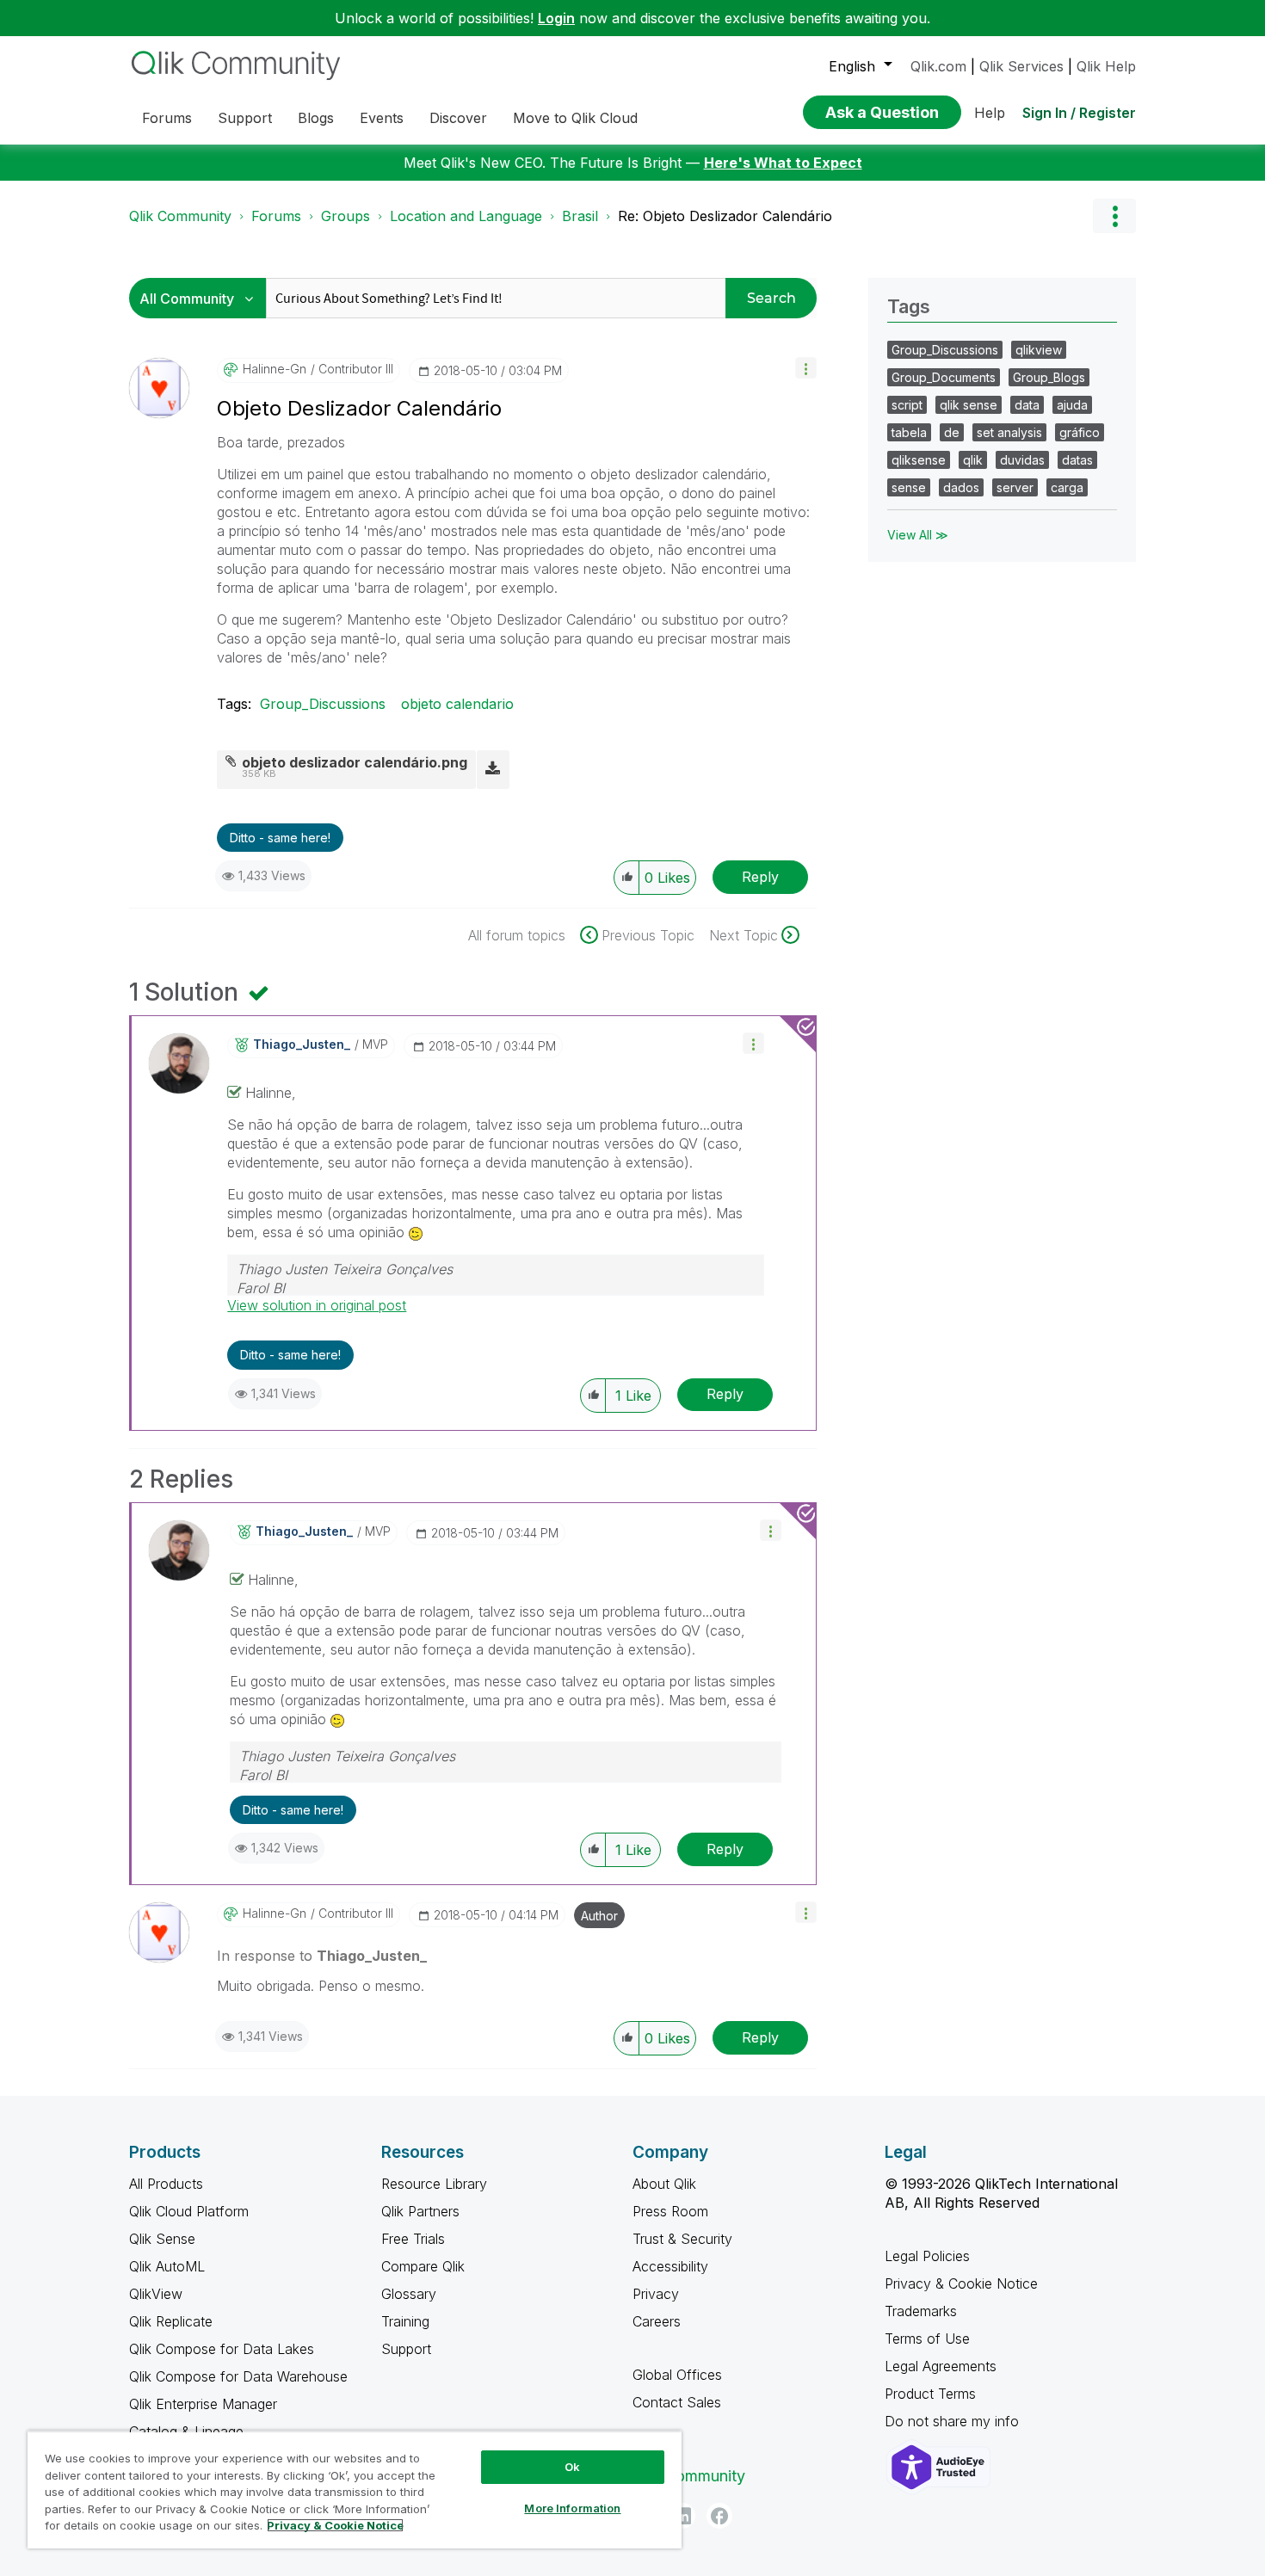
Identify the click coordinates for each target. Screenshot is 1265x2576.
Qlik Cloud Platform (189, 2211)
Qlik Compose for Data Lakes (222, 2349)
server (1015, 487)
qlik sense (969, 405)
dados (961, 487)
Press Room (670, 2211)
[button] (806, 368)
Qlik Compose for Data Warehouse (238, 2376)
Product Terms (930, 2394)
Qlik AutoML (167, 2266)
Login (556, 18)
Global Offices (677, 2375)
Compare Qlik (423, 2266)
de (952, 432)
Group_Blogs (1049, 377)
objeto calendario (457, 704)
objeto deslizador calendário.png (355, 762)
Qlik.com (938, 66)
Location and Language (466, 216)
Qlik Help (1106, 66)
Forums (276, 216)
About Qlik (664, 2184)
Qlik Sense (162, 2239)
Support (406, 2349)
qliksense (919, 460)
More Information (572, 2508)
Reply (760, 877)
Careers (657, 2321)
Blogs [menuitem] (316, 118)
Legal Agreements (941, 2366)
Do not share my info (954, 2421)
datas (1077, 460)
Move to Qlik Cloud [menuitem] (575, 118)
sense (909, 487)
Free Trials (413, 2239)
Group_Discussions (323, 704)
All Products (166, 2184)
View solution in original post (317, 1305)
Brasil (580, 216)
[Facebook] (719, 2516)
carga (1067, 487)
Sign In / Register (1079, 113)
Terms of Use (927, 2339)
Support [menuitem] (245, 118)
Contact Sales (677, 2402)
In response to (322, 1956)
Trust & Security (682, 2239)
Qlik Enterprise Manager (203, 2404)
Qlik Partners (420, 2211)
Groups (346, 216)
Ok (572, 2467)
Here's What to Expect (783, 163)
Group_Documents (944, 377)
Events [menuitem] (382, 118)
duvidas (1022, 460)
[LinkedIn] (682, 2516)
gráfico (1080, 432)
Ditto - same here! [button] (280, 838)
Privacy (656, 2294)
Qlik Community (180, 216)
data (1027, 405)
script (907, 405)
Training (405, 2321)
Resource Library (434, 2184)
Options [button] (1114, 216)
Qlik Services (1021, 66)
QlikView (156, 2294)
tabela (909, 432)
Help (990, 113)
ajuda (1072, 405)
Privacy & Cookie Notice (961, 2283)
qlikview (1039, 350)
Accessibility (670, 2266)
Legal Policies (927, 2256)
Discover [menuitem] (458, 118)
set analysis (1009, 432)
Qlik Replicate (171, 2321)
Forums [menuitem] (167, 118)
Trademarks (921, 2311)
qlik (973, 460)
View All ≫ (918, 535)
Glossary (409, 2294)
